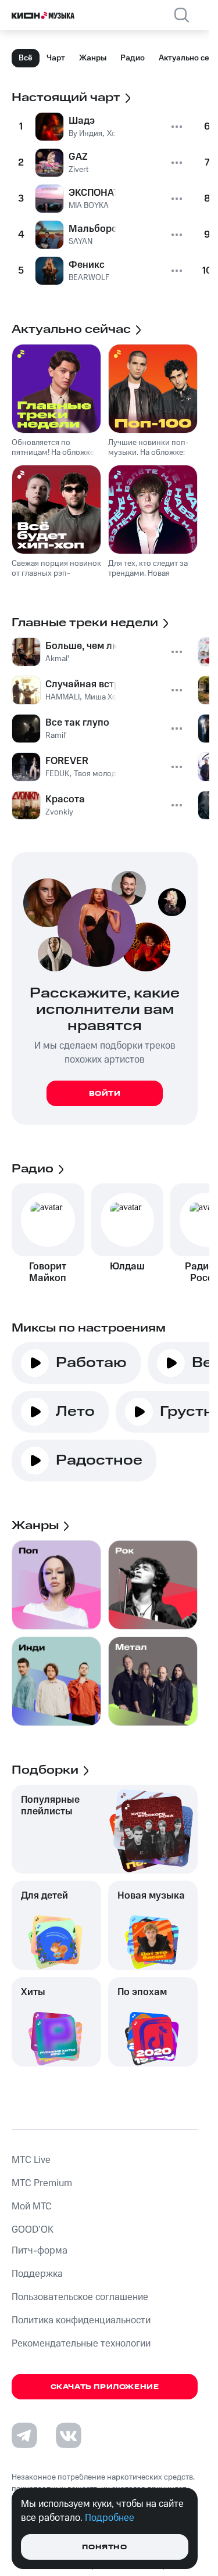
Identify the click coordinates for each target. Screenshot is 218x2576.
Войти (105, 1094)
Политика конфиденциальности (81, 2320)
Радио (133, 58)
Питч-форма (40, 2251)
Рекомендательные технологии (81, 2344)
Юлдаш (127, 1267)
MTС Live (31, 2160)
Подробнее (110, 2518)
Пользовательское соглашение (80, 2297)
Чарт (56, 58)
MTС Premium (42, 2183)
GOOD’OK (33, 2230)
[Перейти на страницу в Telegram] (24, 2435)
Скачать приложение (105, 2387)
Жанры (93, 58)
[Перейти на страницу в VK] (69, 2435)
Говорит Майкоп (48, 1272)
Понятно (104, 2547)
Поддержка (37, 2274)
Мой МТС (32, 2207)
